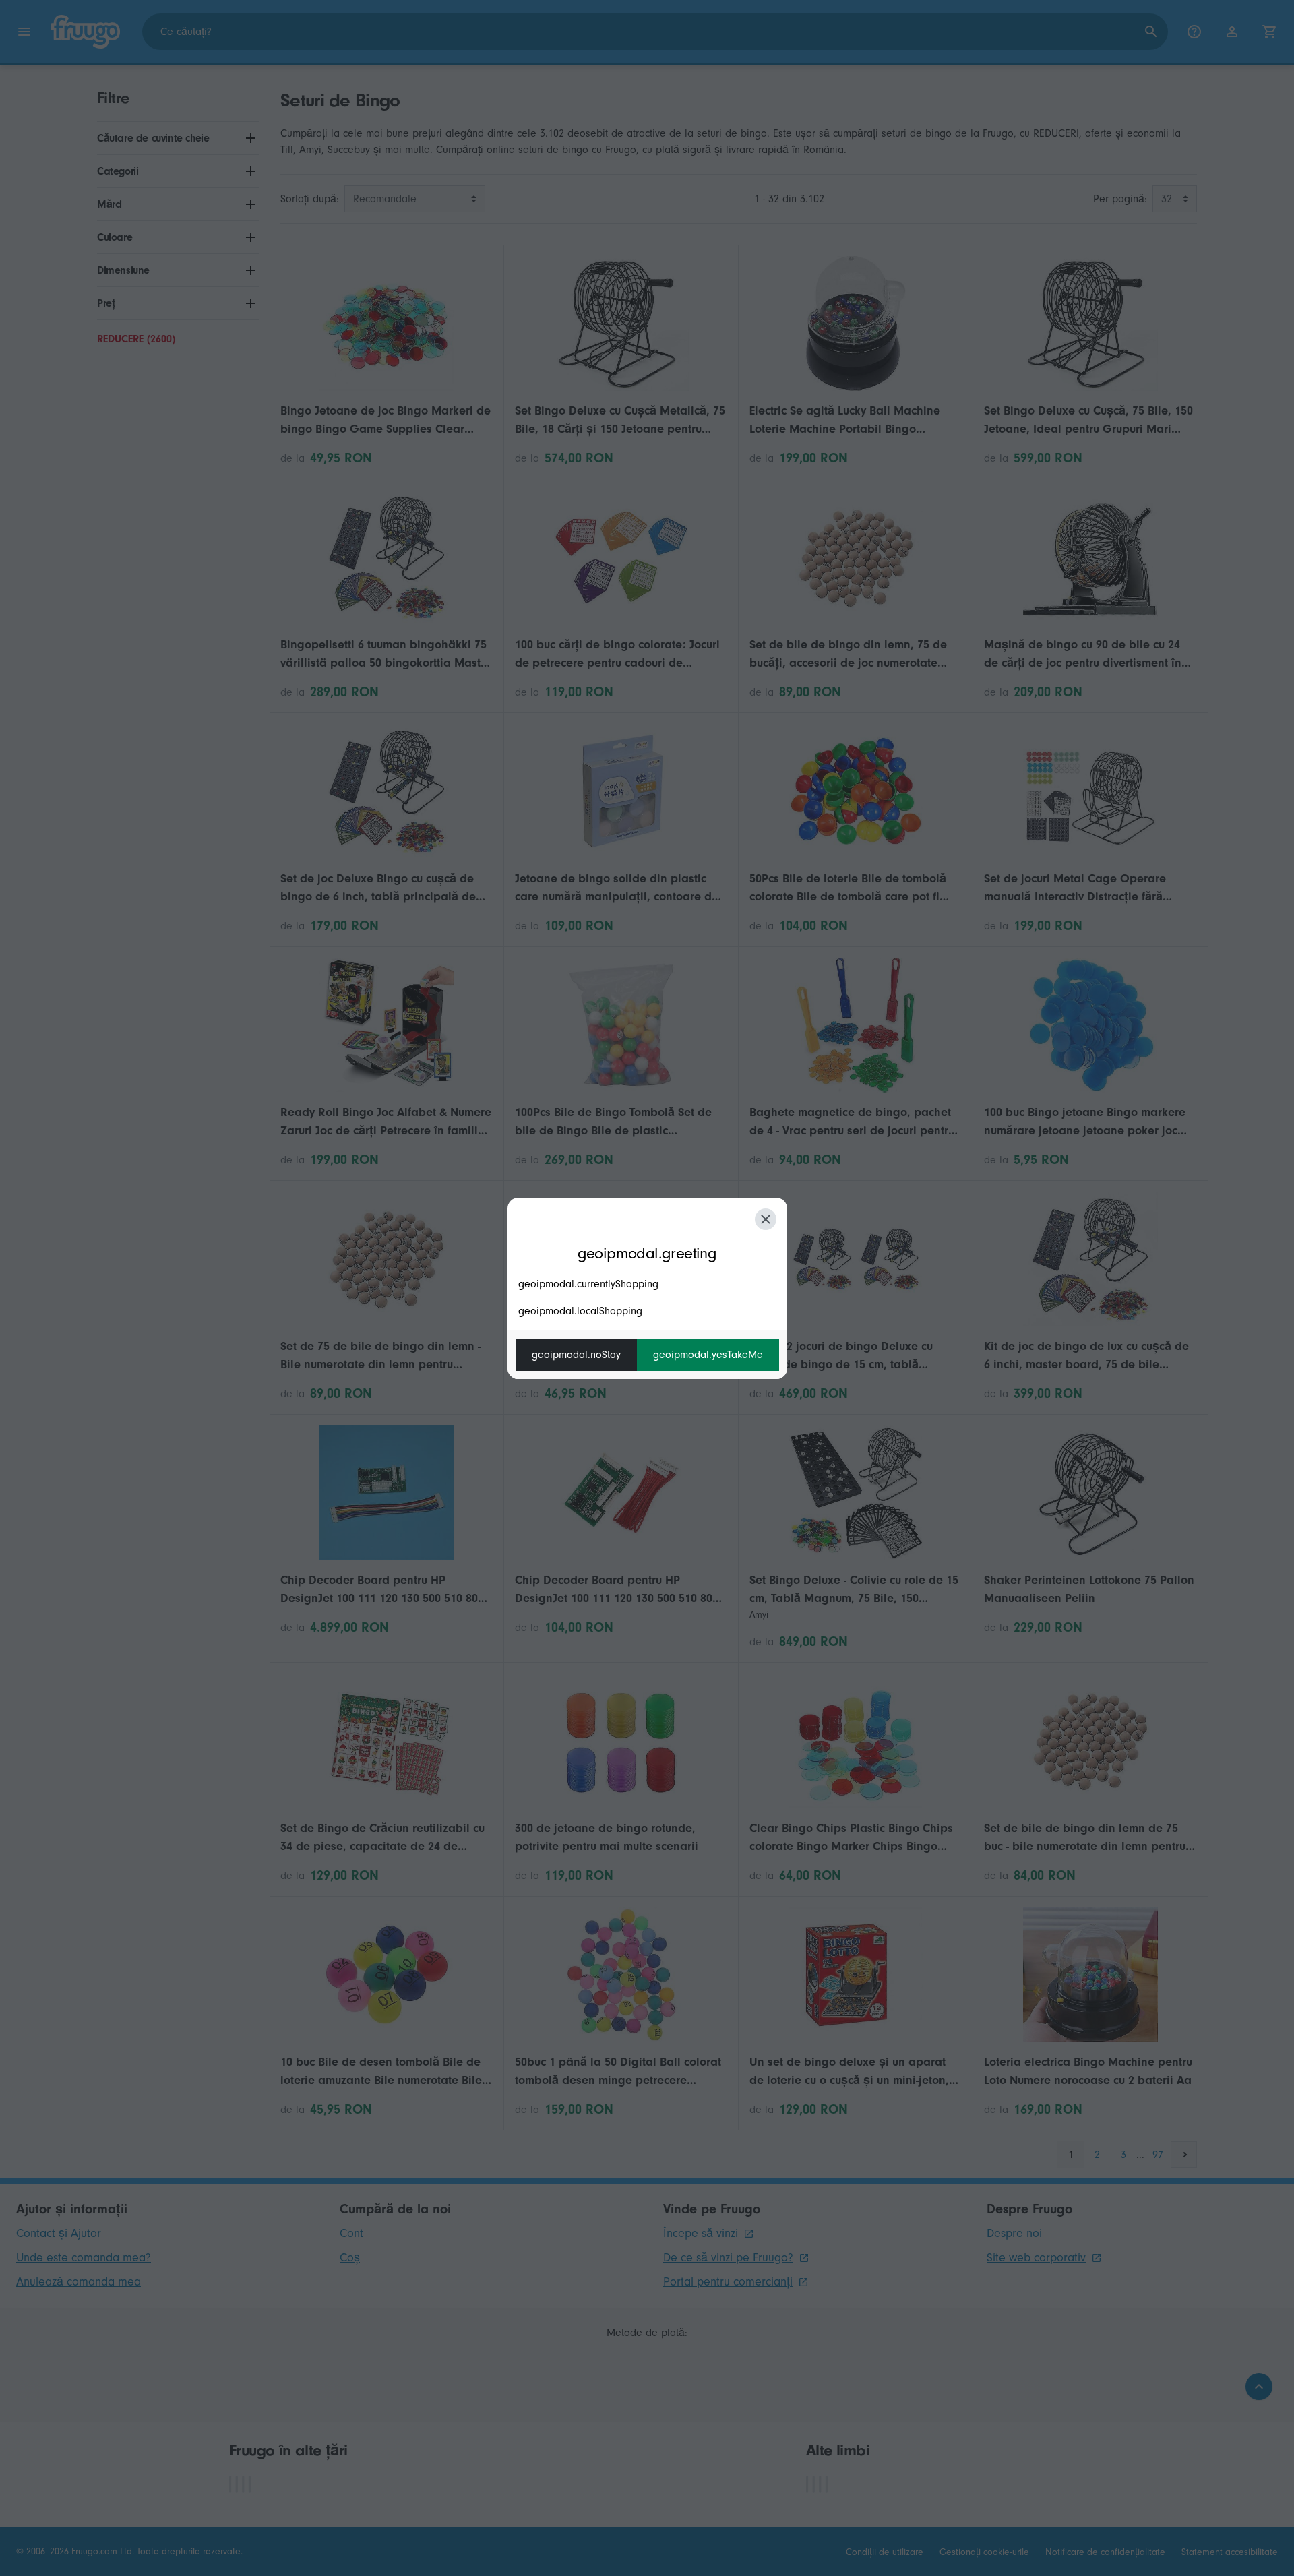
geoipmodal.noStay (576, 1355)
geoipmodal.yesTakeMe (708, 1355)
